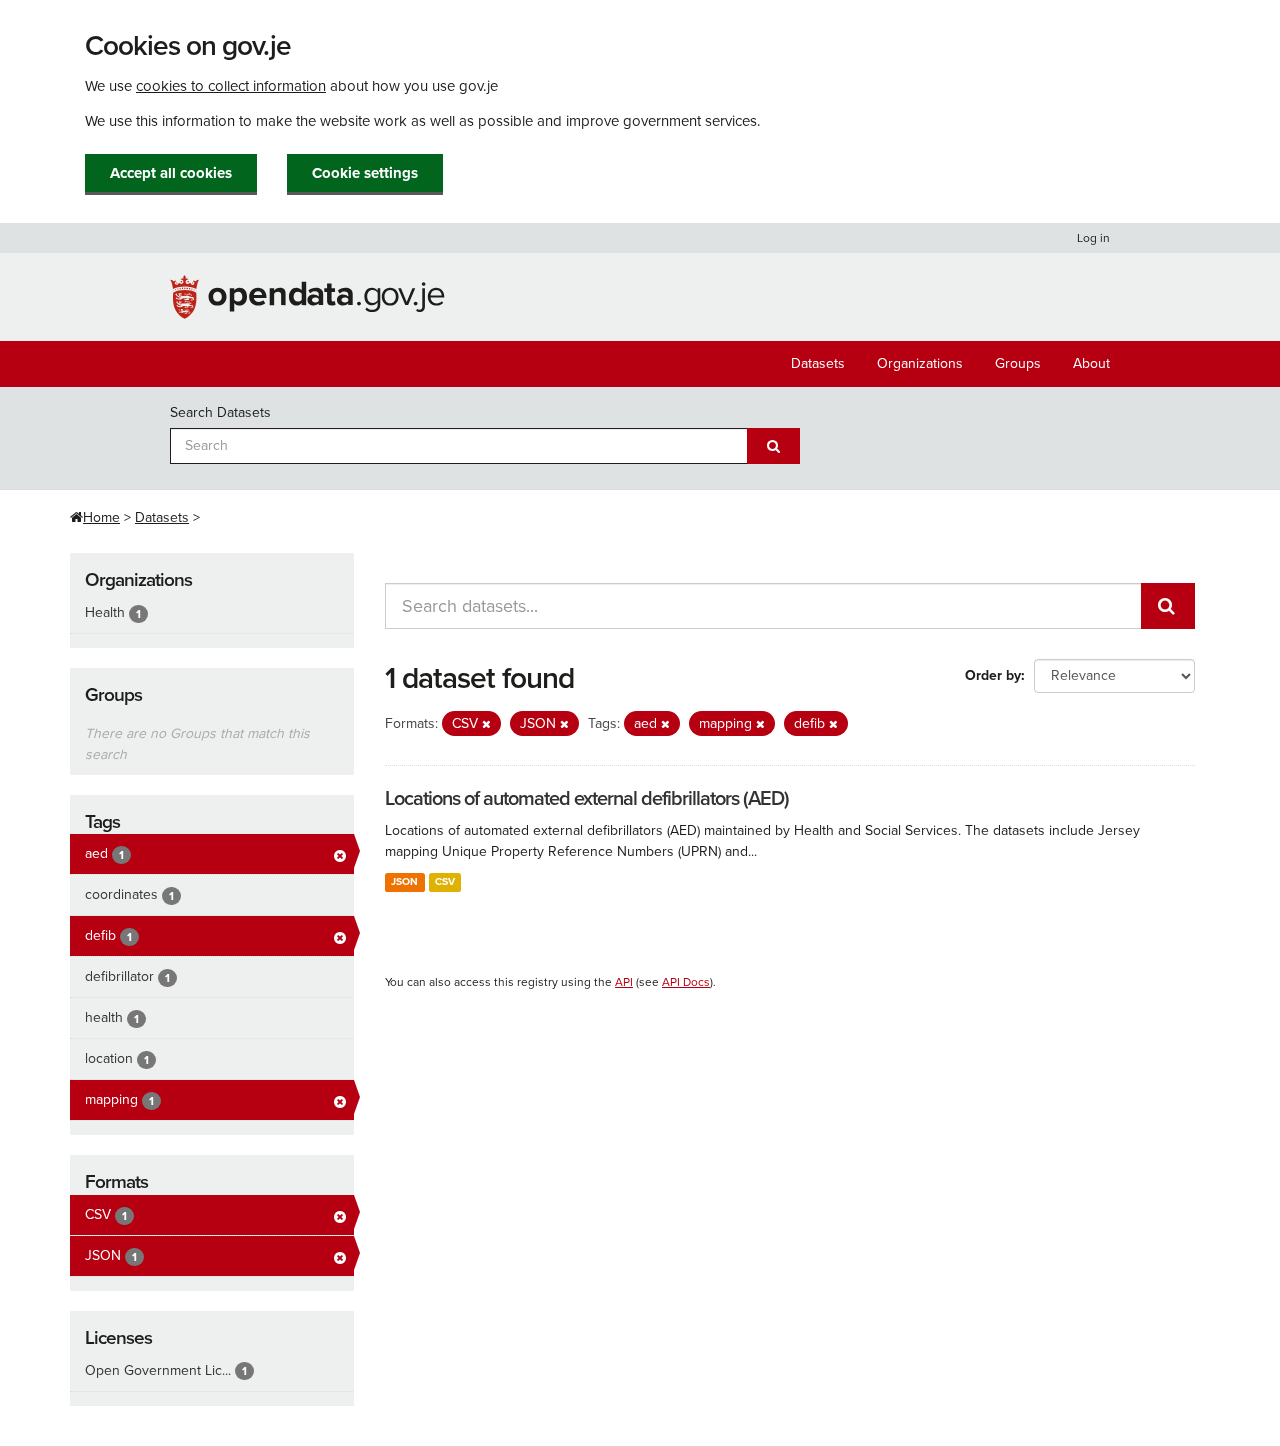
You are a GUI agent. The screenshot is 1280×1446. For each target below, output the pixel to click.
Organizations (920, 363)
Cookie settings (365, 173)
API (624, 982)
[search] (1168, 606)
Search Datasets (220, 412)
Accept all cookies (171, 173)
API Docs (686, 982)
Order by (993, 675)
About (1091, 363)
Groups (1018, 363)
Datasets (818, 363)
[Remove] (486, 724)
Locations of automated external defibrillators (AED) (587, 799)
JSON (404, 881)
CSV (445, 881)
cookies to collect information (231, 86)
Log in (1093, 238)
